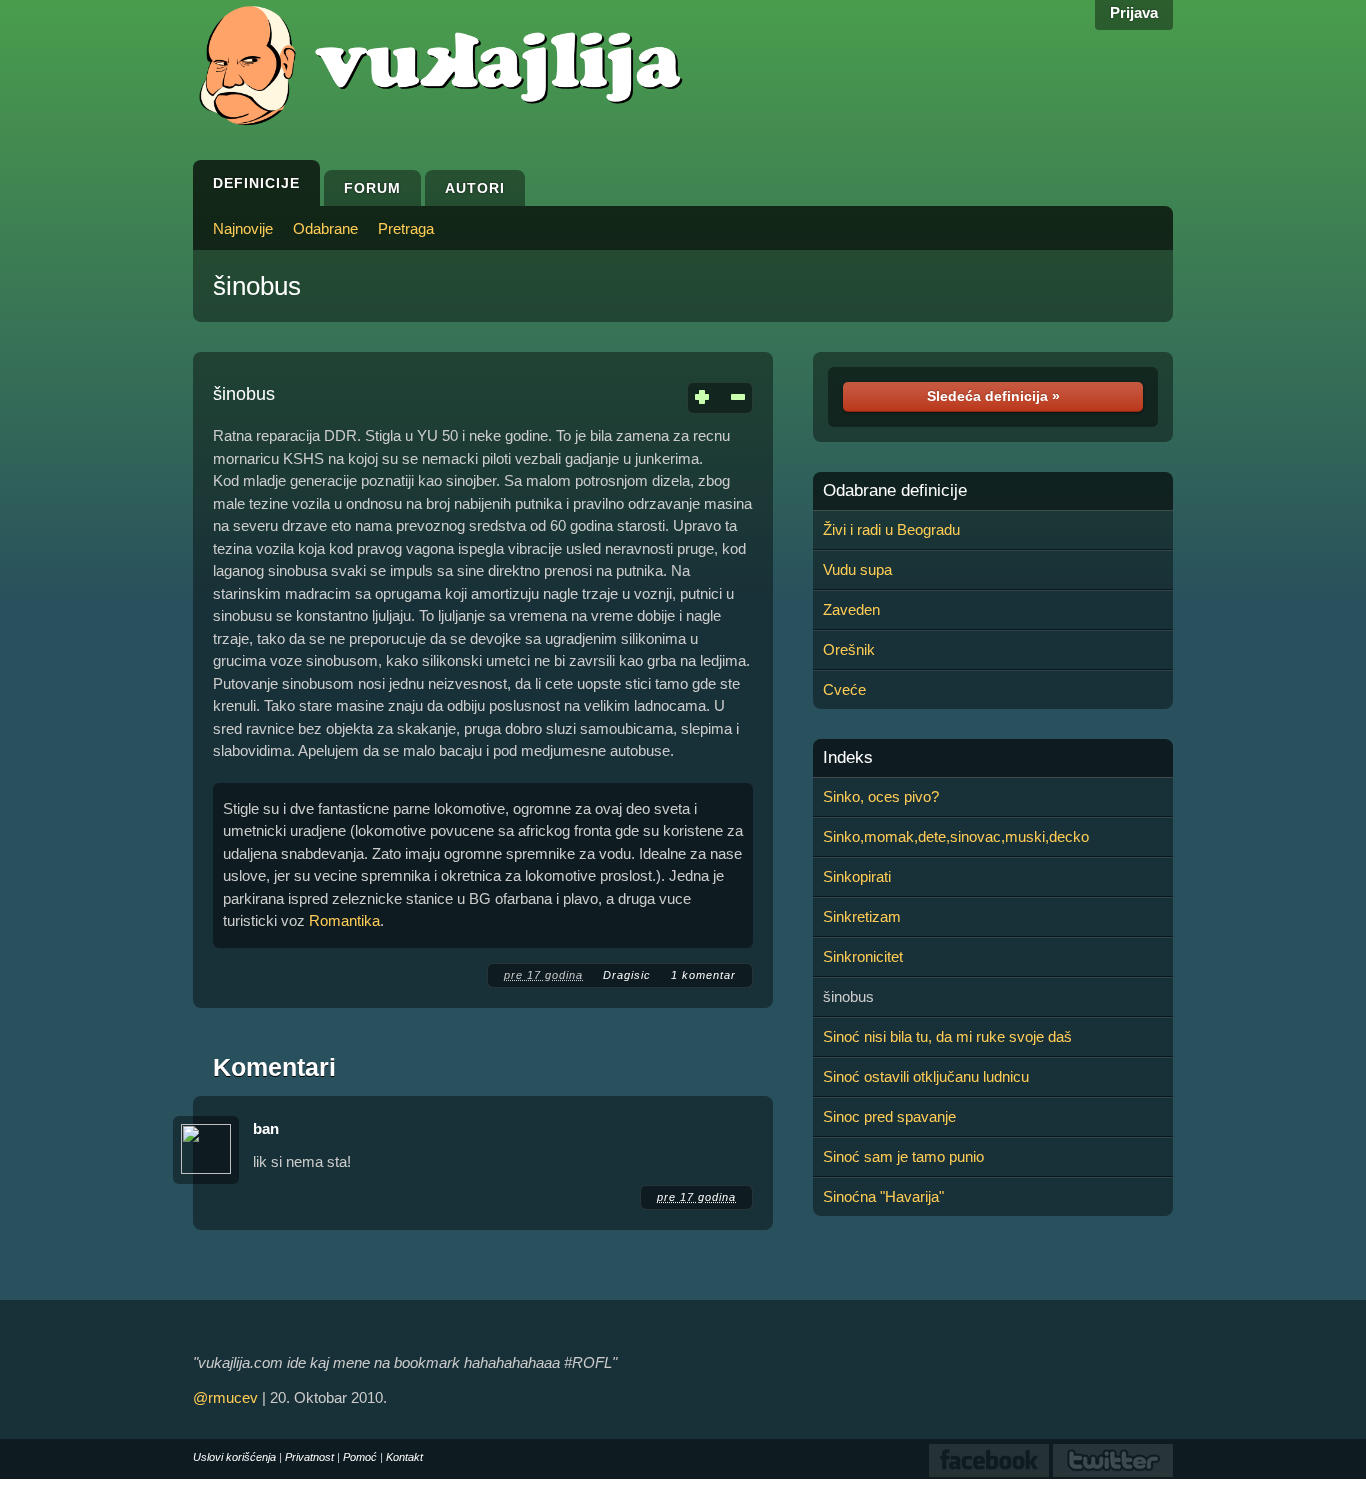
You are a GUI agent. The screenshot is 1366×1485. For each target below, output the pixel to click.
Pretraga (406, 228)
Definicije (256, 183)
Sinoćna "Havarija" (883, 1196)
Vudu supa (857, 569)
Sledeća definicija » (993, 396)
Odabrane (325, 228)
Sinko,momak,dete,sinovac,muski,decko (956, 836)
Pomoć (360, 1457)
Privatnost (309, 1457)
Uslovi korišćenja (234, 1457)
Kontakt (404, 1457)
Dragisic (627, 975)
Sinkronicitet (863, 956)
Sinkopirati (857, 876)
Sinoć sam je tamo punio (903, 1156)
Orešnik (849, 649)
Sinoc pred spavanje (889, 1116)
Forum (372, 188)
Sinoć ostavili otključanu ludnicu (926, 1076)
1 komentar (703, 975)
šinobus (257, 286)
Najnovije (243, 228)
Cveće (844, 689)
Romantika (344, 920)
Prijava (1134, 12)
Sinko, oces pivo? (881, 796)
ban (266, 1128)
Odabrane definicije (895, 491)
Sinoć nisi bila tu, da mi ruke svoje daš (947, 1036)
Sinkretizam (862, 916)
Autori (475, 188)
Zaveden (851, 609)
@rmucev (225, 1397)
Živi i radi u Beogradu (891, 529)
